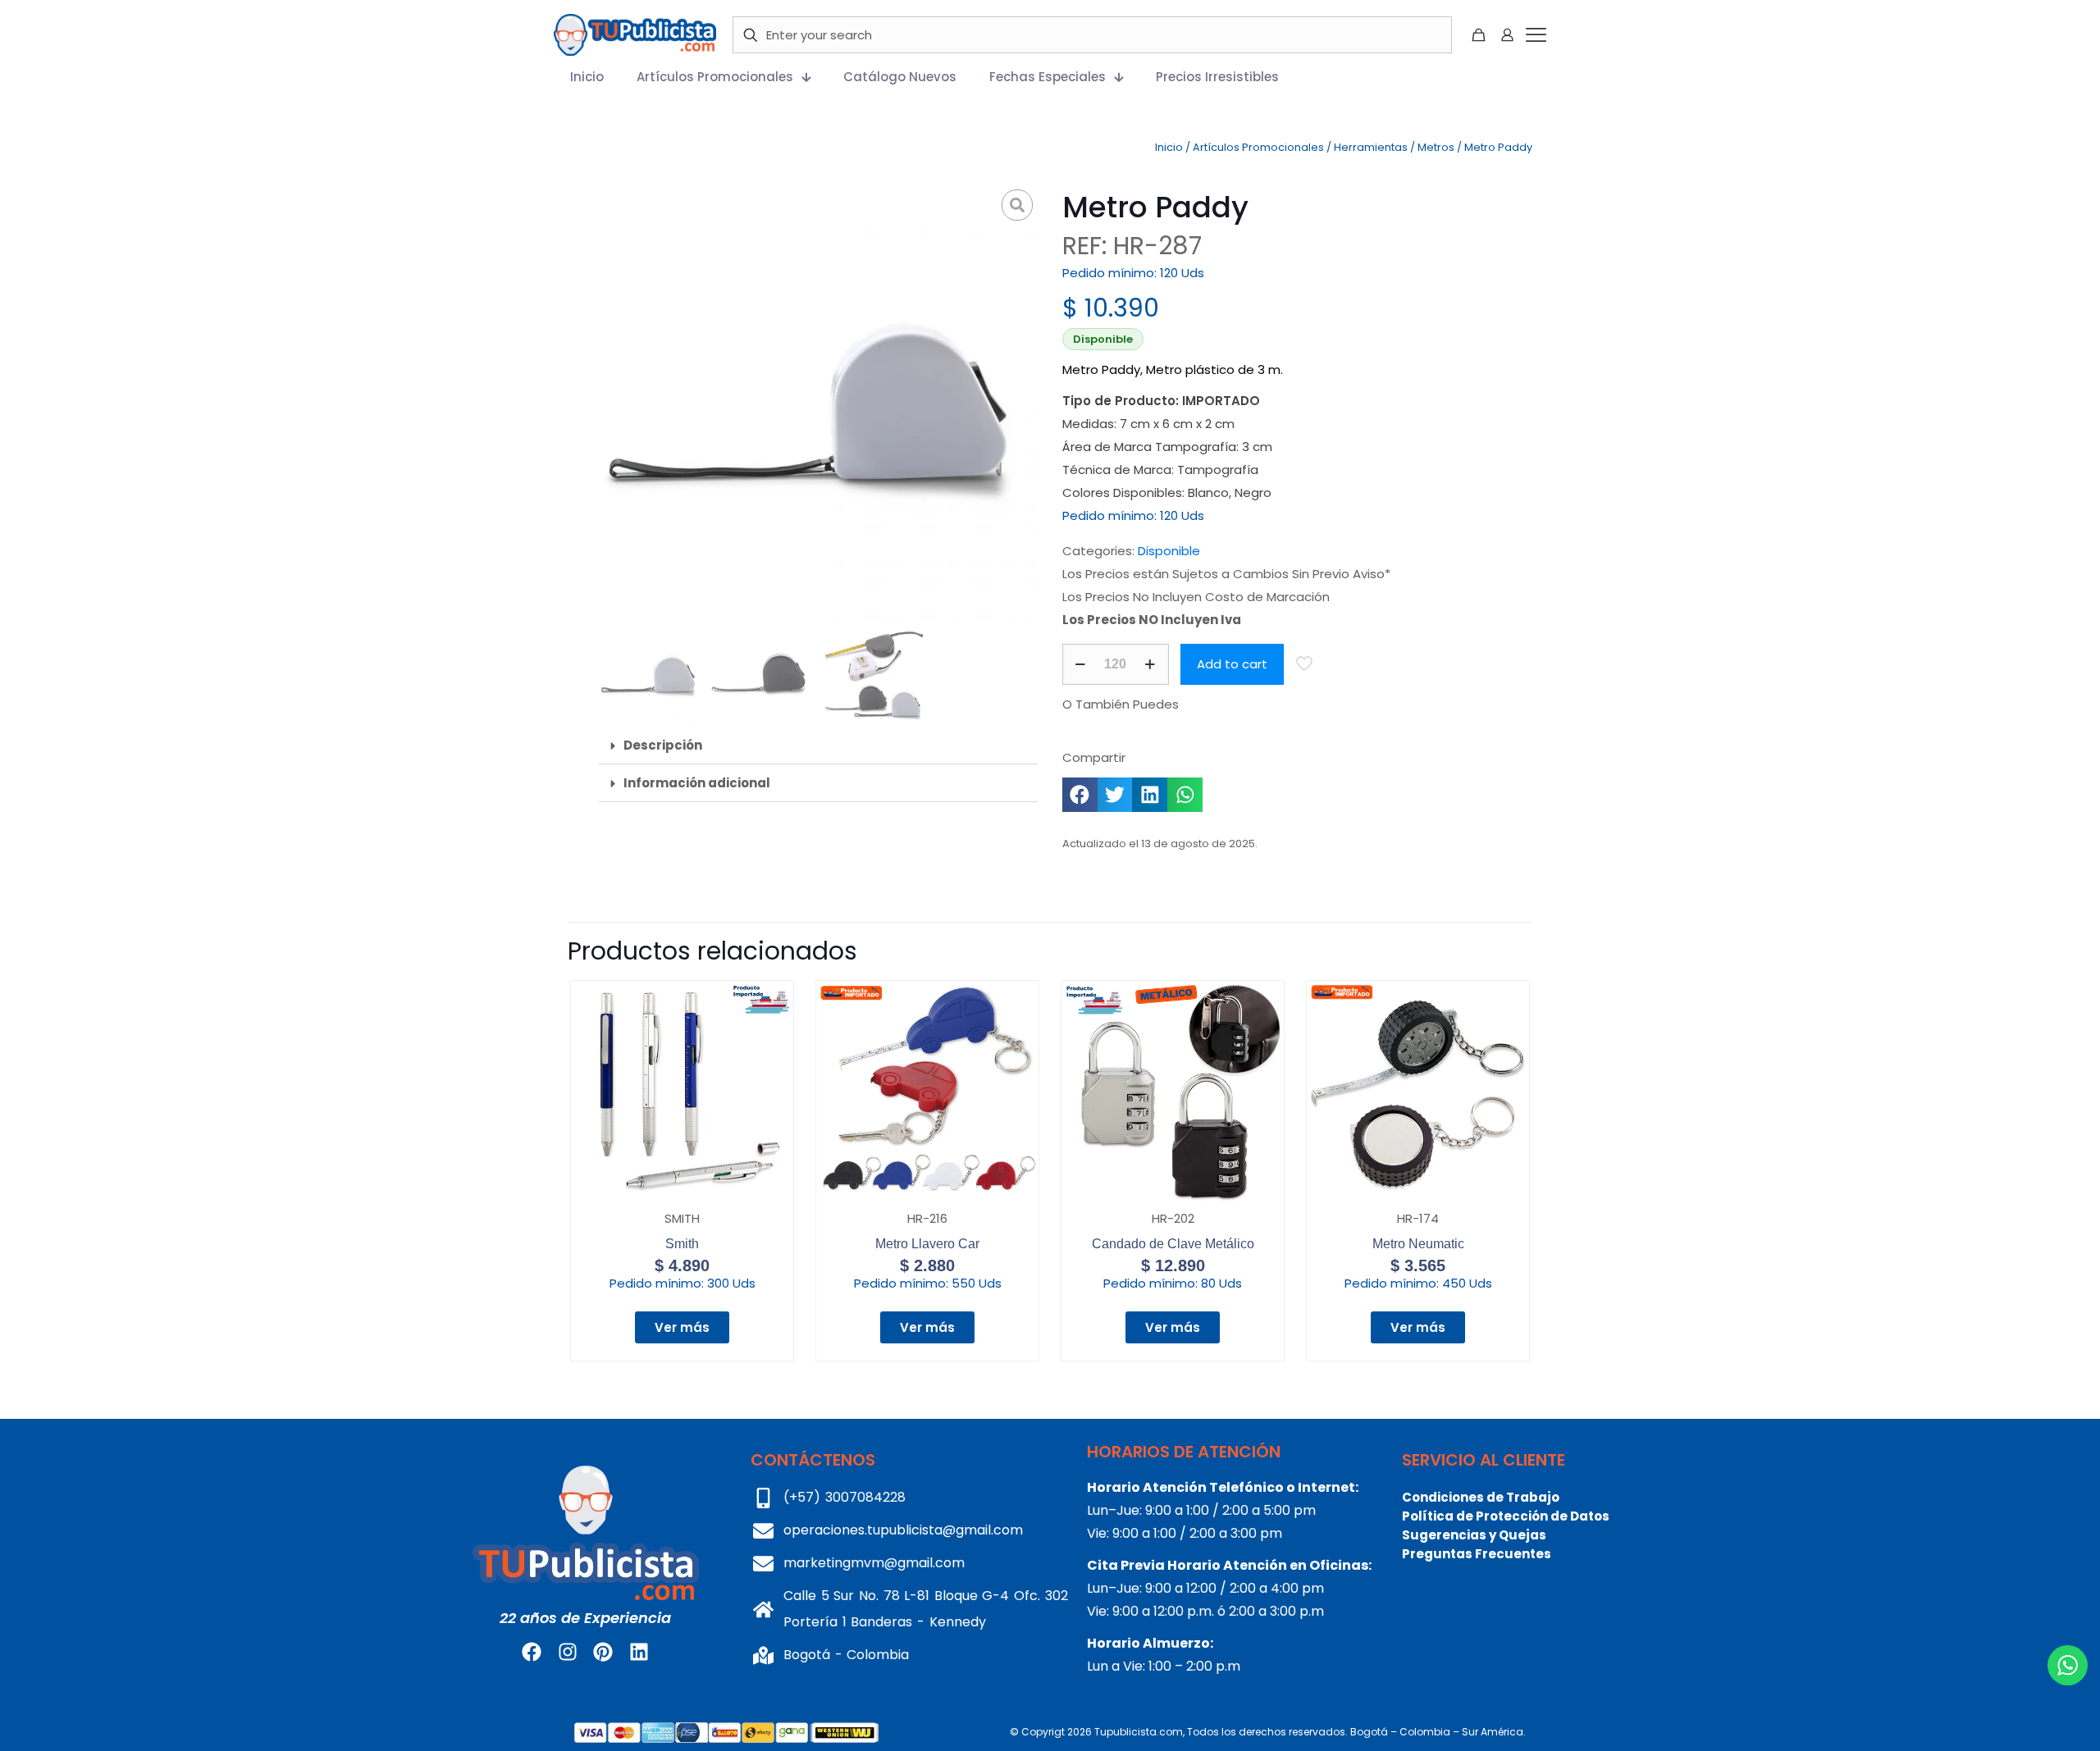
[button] (818, 746)
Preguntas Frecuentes (1477, 1554)
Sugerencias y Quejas (1474, 1535)
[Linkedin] (638, 1652)
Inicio (1169, 147)
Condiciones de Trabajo (1481, 1497)
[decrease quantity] (1081, 664)
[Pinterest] (603, 1652)
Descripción (663, 745)
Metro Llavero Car (927, 1244)
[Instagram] (568, 1652)
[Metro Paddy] (818, 404)
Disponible (1169, 551)
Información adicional (697, 783)
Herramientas (1371, 147)
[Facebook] (532, 1652)
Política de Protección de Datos (1506, 1516)
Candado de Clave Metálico (1173, 1244)
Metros (1436, 147)
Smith (682, 1244)
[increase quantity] (1150, 664)
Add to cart (1232, 664)
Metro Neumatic (1418, 1244)
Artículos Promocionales (1258, 147)
